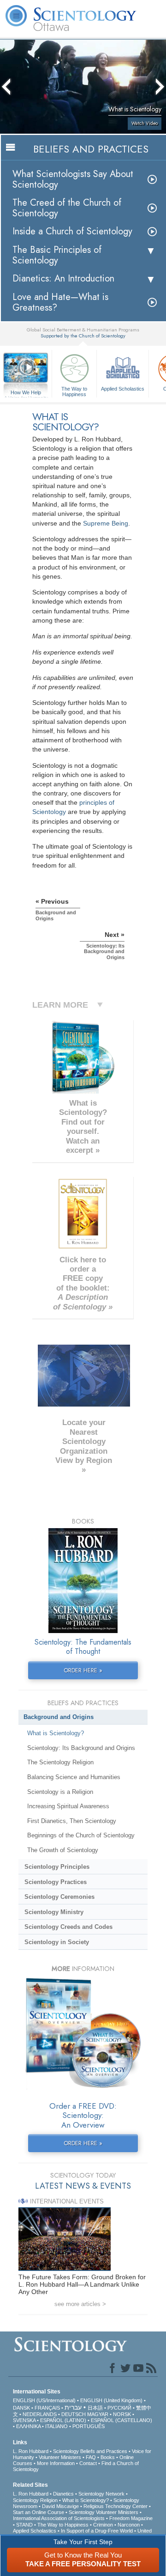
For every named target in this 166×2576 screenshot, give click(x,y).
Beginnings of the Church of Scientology (81, 1835)
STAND (24, 2525)
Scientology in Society (57, 1942)
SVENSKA (24, 2420)
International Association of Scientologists (59, 2518)
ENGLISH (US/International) (44, 2400)
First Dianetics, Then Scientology (72, 1821)
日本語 (95, 2408)
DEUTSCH (74, 2414)
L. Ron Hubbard (31, 2451)
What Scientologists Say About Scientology (73, 179)
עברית (73, 2407)
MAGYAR (98, 2414)
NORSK (122, 2414)
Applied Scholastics (123, 389)
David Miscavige (60, 2506)
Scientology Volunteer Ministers (104, 2512)
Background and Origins (59, 1717)
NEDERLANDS (40, 2414)
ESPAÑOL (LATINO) (63, 2420)
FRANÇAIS (47, 2408)
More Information (56, 2463)
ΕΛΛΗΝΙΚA (28, 2426)
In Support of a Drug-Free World (97, 2531)
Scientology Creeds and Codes (68, 1927)
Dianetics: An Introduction (63, 278)
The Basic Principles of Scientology (57, 255)
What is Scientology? (56, 1733)
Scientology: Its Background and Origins (81, 1748)
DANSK (21, 2408)
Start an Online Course (39, 2512)
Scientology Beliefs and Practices (90, 2451)
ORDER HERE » (83, 1670)
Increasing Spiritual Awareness (68, 1806)
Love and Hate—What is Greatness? (60, 302)
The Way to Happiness (74, 391)
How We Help (26, 393)
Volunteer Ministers (60, 2457)
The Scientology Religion (60, 1762)
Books (108, 2457)
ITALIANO (56, 2426)
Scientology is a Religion (60, 1792)
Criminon (103, 2525)
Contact (88, 2463)
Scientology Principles (57, 1867)
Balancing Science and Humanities (74, 1777)
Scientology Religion (35, 2500)
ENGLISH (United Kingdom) (111, 2400)
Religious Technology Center (116, 2506)
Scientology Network (101, 2494)
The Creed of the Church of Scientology (67, 208)
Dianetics (63, 2494)
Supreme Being (106, 523)
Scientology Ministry (54, 1912)
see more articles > (80, 2304)
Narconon (129, 2525)
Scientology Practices (56, 1882)
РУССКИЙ (119, 2408)
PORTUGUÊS (89, 2426)
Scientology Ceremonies (59, 1897)
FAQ (91, 2457)
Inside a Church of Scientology (72, 231)
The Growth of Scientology (63, 1850)
